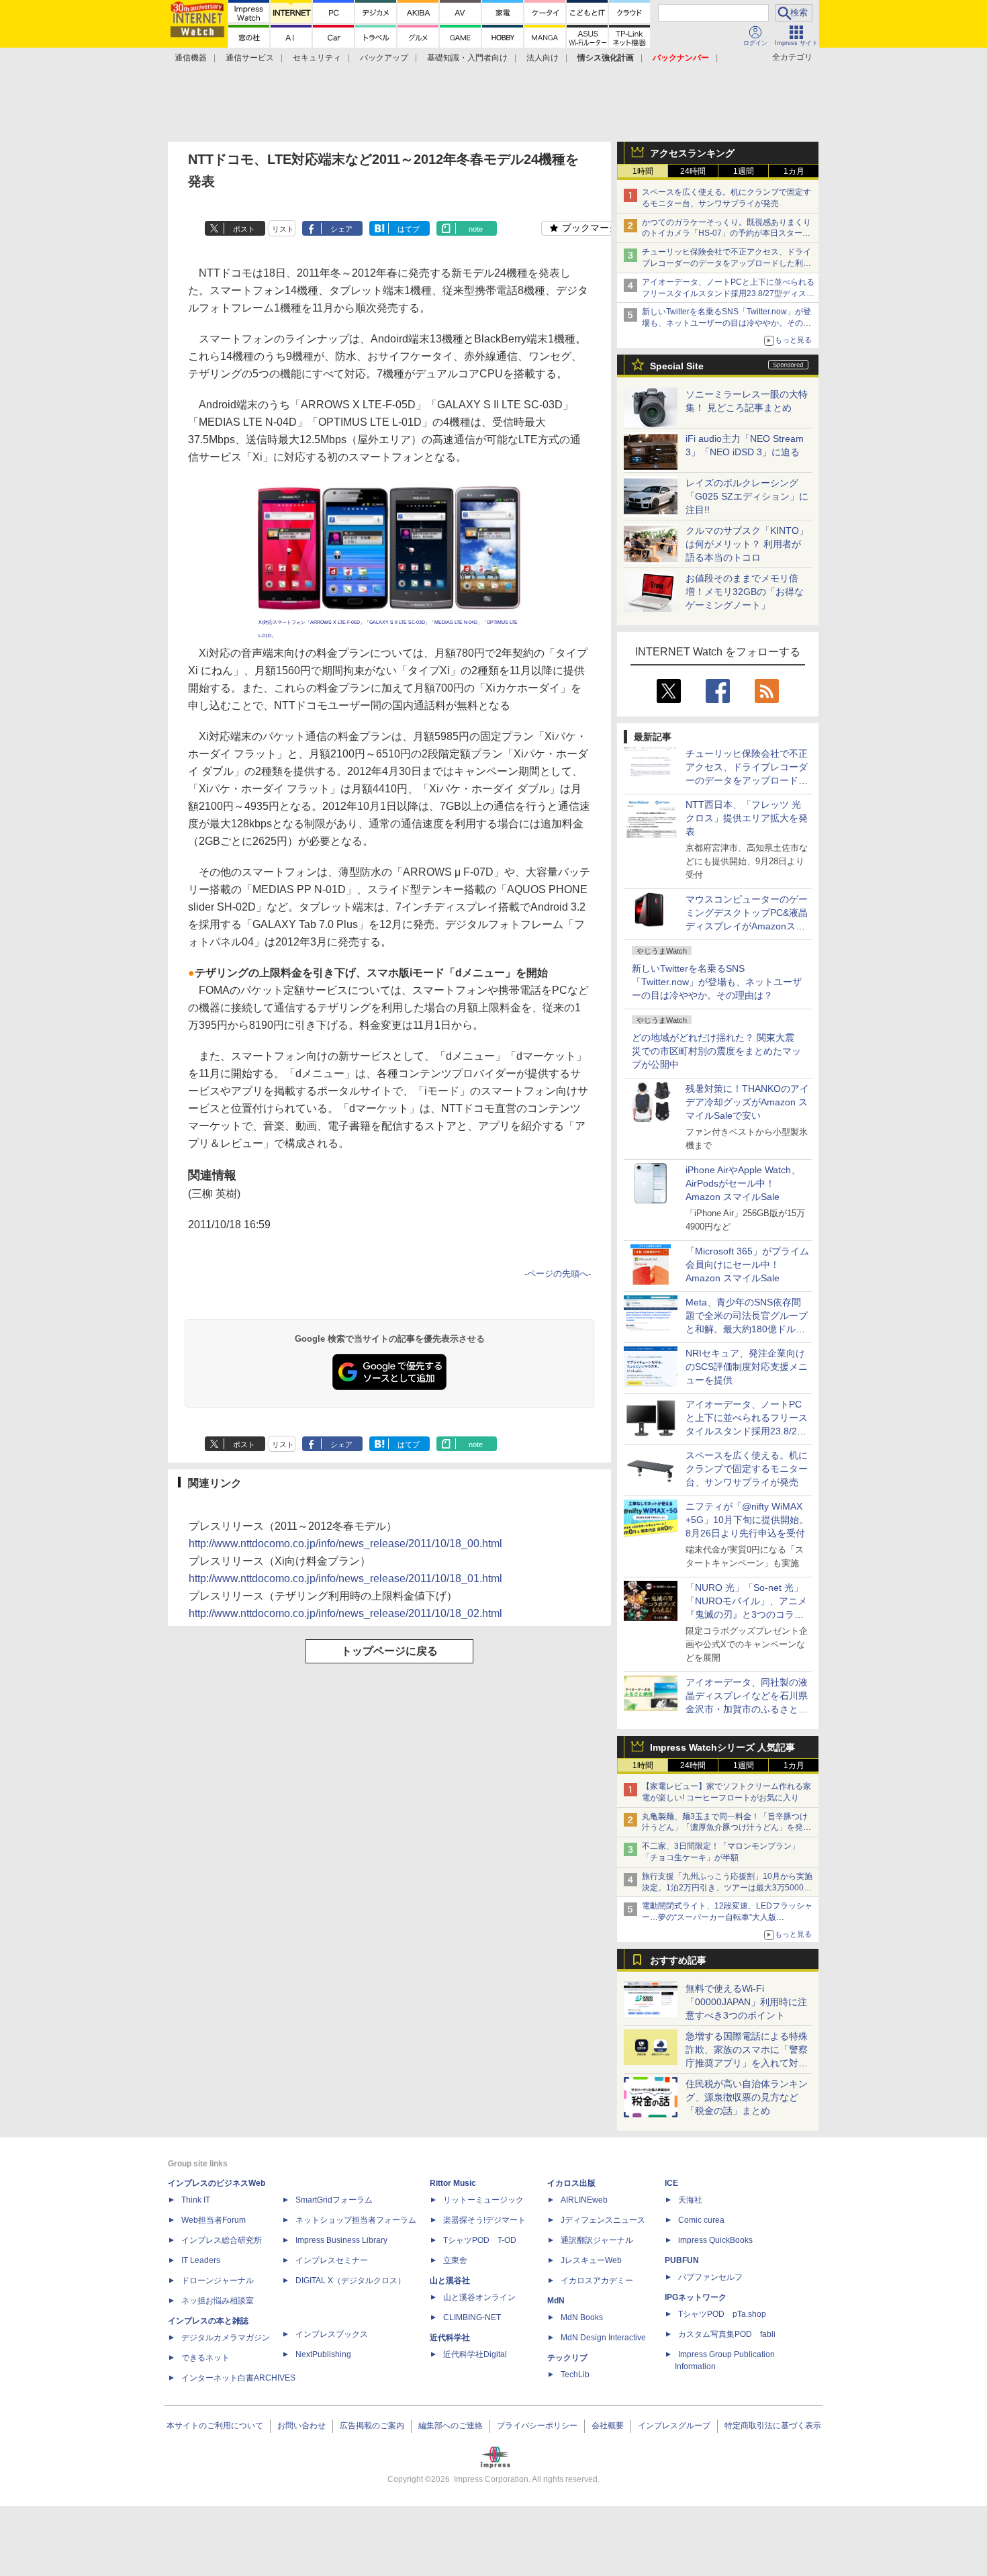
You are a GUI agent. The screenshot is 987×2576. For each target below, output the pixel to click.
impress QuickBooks (715, 2240)
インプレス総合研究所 (222, 2240)
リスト (283, 229)
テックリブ (567, 2358)
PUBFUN (682, 2260)
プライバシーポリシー (537, 2426)
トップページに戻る (389, 1651)
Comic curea (701, 2220)
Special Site (677, 366)
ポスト (244, 229)
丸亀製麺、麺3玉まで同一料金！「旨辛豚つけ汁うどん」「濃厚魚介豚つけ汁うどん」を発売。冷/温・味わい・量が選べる (725, 1828)
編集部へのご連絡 (451, 2426)
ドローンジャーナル (218, 2281)
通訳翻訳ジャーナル (597, 2240)
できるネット (205, 2358)
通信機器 (191, 58)
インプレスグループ (674, 2426)
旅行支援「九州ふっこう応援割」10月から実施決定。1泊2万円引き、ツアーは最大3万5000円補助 (727, 1888)
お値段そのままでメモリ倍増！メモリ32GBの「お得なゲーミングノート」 (745, 592)
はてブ (409, 229)
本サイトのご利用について (215, 2426)
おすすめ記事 (678, 1960)
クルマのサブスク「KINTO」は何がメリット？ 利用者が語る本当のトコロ (747, 544)
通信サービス (250, 58)
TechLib (575, 2375)
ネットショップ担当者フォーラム (356, 2220)
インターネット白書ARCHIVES (238, 2378)
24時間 (693, 171)
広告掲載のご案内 (372, 2426)
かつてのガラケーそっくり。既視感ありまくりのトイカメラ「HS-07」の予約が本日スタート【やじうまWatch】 (726, 234)
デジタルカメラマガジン (226, 2338)
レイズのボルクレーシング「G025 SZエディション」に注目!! (747, 496)
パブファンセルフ (710, 2277)
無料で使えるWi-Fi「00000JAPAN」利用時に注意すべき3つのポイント (746, 2002)
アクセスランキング (692, 153)
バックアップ (384, 58)
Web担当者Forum (214, 2220)
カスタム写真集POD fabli (727, 2334)
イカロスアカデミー (597, 2281)
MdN (556, 2301)
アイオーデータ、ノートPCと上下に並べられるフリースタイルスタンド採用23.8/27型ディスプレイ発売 (728, 293)
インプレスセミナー (332, 2260)
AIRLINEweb (584, 2200)
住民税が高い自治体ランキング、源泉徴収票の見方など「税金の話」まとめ (747, 2097)
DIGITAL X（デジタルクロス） (350, 2281)
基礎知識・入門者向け (467, 58)
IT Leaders (201, 2260)
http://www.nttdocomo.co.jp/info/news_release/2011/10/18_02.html (345, 1613)
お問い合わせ (301, 2426)
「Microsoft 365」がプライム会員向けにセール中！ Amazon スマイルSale (747, 1264)
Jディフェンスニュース (603, 2220)
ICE (671, 2183)
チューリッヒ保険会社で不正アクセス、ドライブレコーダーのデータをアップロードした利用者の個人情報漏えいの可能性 (726, 263)
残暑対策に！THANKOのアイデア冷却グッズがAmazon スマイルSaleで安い (747, 1102)
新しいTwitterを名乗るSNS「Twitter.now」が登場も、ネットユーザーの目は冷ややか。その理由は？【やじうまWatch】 (726, 323)
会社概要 (608, 2426)
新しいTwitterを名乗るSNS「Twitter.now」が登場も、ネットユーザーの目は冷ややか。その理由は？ (717, 982)
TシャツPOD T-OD (480, 2240)
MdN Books (582, 2317)
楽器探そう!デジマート (484, 2220)
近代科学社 (450, 2338)
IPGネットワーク (696, 2297)
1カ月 (794, 171)
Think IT (196, 2200)
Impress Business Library (341, 2240)
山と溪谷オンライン (479, 2297)
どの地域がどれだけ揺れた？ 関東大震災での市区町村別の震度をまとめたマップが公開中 (716, 1051)
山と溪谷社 (450, 2281)
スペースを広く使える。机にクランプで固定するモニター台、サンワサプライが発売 (747, 1469)
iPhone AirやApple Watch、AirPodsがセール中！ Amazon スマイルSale (743, 1183)
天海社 (690, 2200)
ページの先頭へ (558, 1274)
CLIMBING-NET (472, 2317)
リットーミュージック (483, 2200)
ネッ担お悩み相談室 (218, 2301)
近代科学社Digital (475, 2354)
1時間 (643, 171)
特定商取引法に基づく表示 (773, 2426)
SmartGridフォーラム (334, 2200)
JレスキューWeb (591, 2260)
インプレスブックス (332, 2334)
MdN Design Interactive (603, 2338)
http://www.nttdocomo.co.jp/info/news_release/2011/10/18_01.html (345, 1578)
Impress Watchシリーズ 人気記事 (722, 1747)
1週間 (744, 171)
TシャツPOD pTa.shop (722, 2314)
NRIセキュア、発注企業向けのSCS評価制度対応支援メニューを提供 (747, 1367)
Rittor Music (453, 2183)
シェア (341, 229)
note (476, 229)
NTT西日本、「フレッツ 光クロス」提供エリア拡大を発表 (747, 818)
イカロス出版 (571, 2183)
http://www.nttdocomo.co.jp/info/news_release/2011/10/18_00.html (345, 1544)
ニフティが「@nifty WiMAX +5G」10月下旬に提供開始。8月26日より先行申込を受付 (747, 1520)
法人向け (543, 58)
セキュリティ (317, 58)
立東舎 (455, 2260)
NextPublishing (323, 2354)
